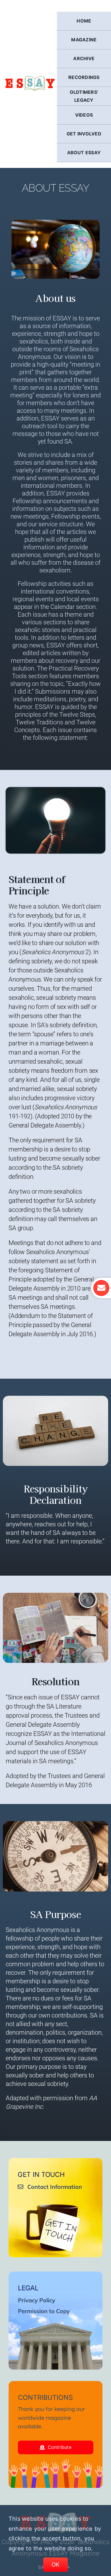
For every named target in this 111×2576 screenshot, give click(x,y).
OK (56, 2565)
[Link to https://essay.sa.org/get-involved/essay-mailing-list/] (101, 1288)
